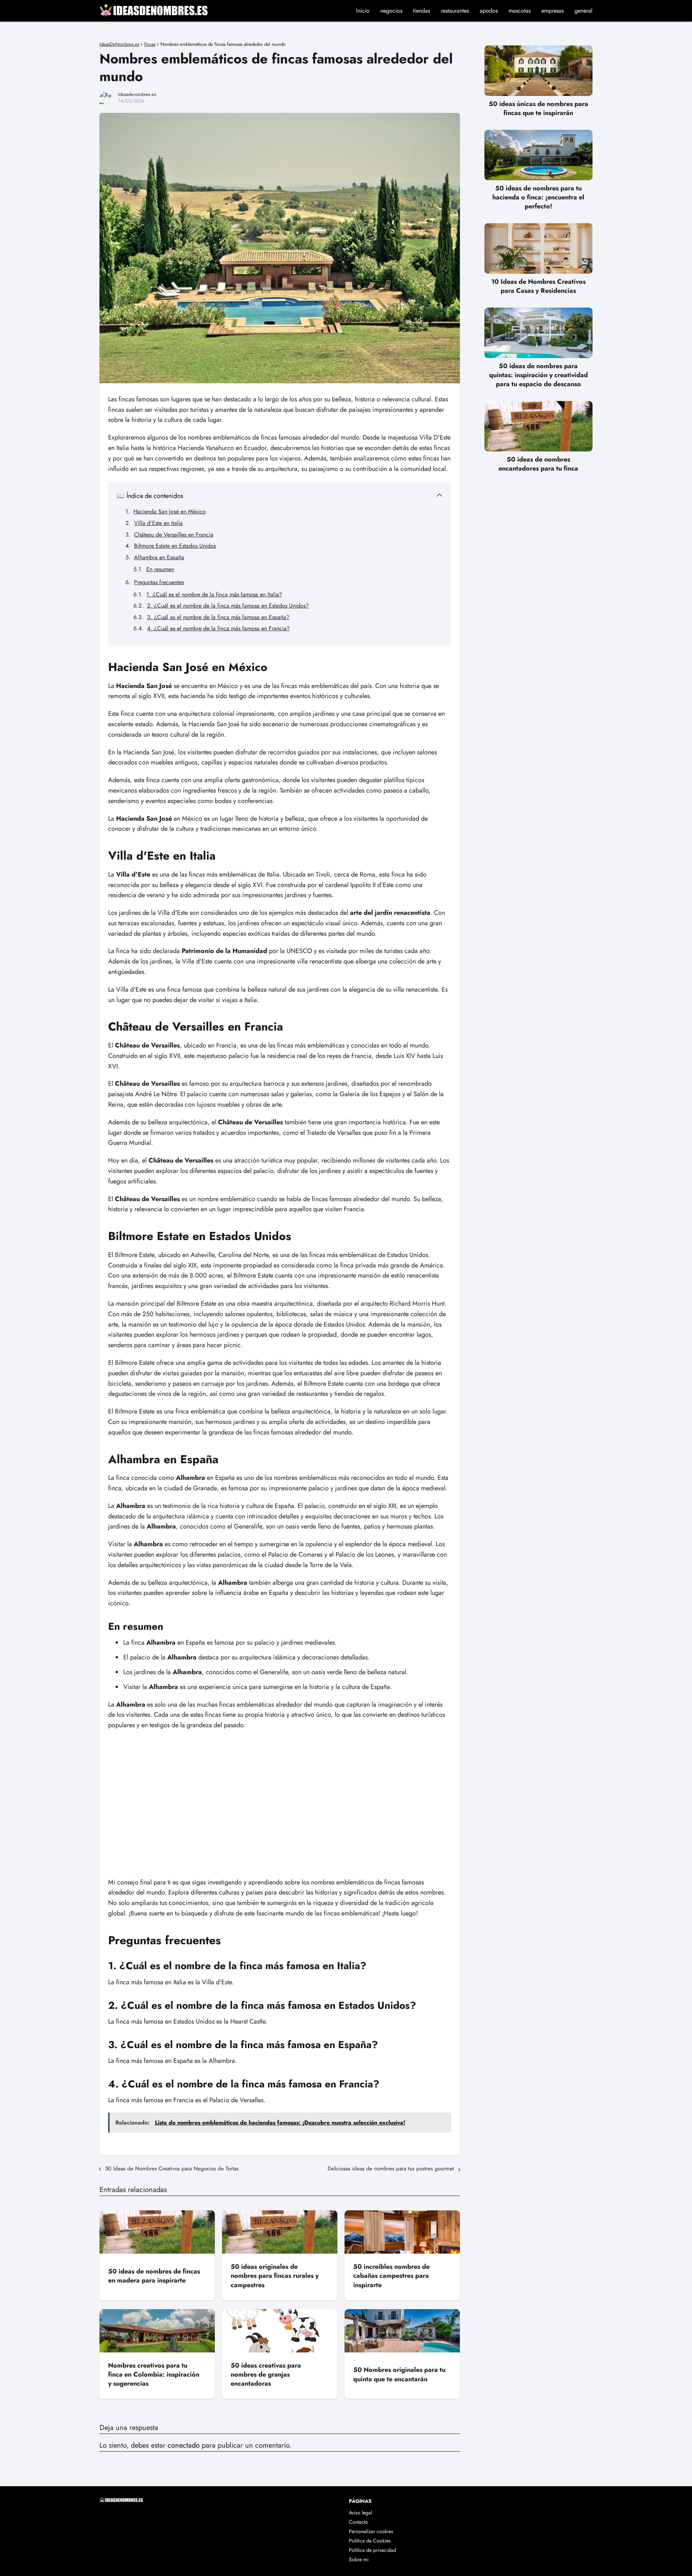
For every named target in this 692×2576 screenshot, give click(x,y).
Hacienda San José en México (170, 511)
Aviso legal (360, 2513)
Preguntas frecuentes (159, 582)
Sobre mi (359, 2559)
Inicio (363, 11)
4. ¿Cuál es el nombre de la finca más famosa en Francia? (218, 628)
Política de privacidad (372, 2550)
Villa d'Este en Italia (158, 523)
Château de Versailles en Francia (174, 535)
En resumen (160, 569)
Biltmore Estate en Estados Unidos (175, 546)
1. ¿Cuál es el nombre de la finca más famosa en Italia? (214, 594)
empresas (553, 11)
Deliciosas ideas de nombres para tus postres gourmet (391, 2169)
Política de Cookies (370, 2541)
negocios (391, 11)
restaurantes (455, 11)
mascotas (520, 11)
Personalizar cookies (371, 2531)
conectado (184, 2445)
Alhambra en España (159, 557)
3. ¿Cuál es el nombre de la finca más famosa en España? (218, 617)
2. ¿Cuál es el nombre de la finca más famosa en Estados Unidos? (228, 606)
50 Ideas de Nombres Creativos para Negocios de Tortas (172, 2169)
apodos (489, 11)
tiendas (422, 11)
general (584, 11)
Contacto (358, 2522)
